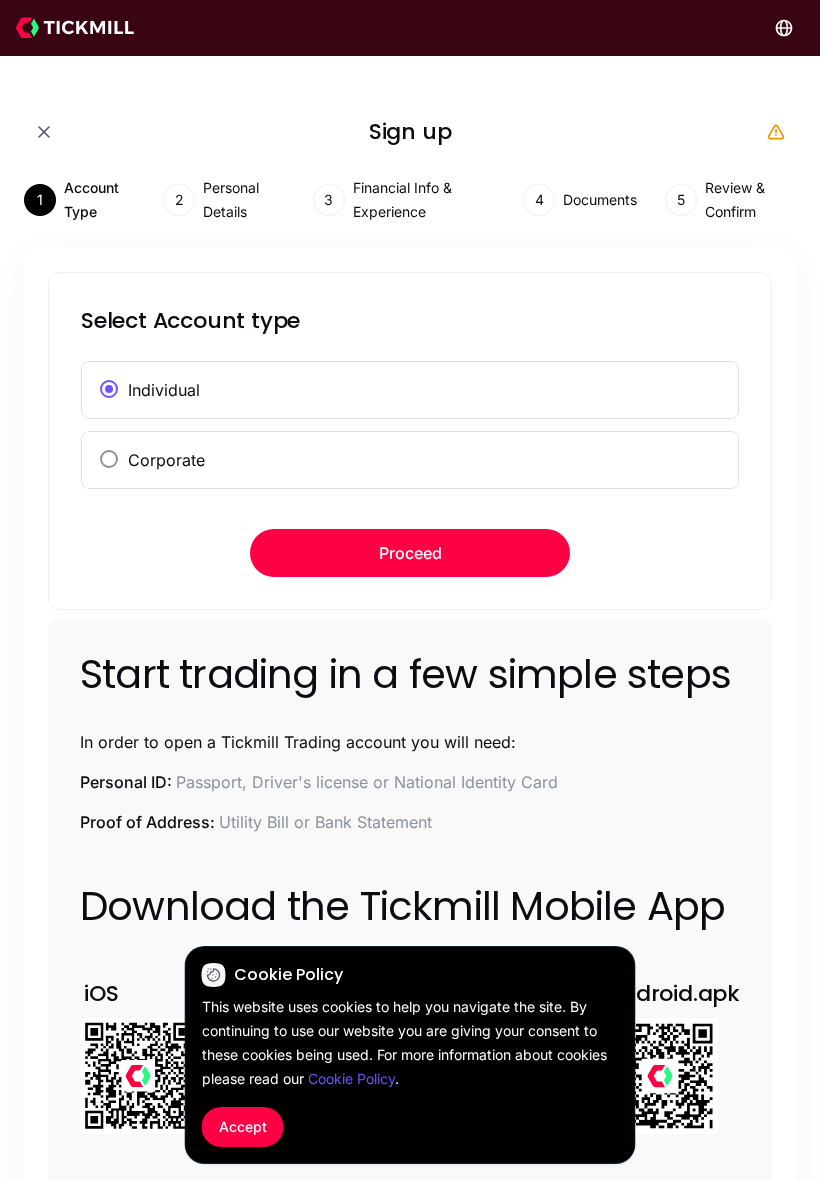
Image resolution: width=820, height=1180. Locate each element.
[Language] (784, 28)
